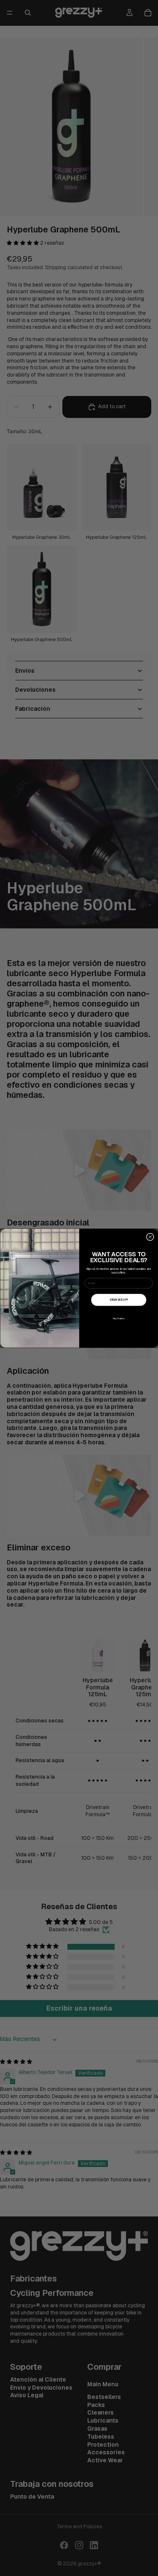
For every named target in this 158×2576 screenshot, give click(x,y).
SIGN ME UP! (119, 1299)
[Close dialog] (150, 1236)
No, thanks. (118, 1318)
